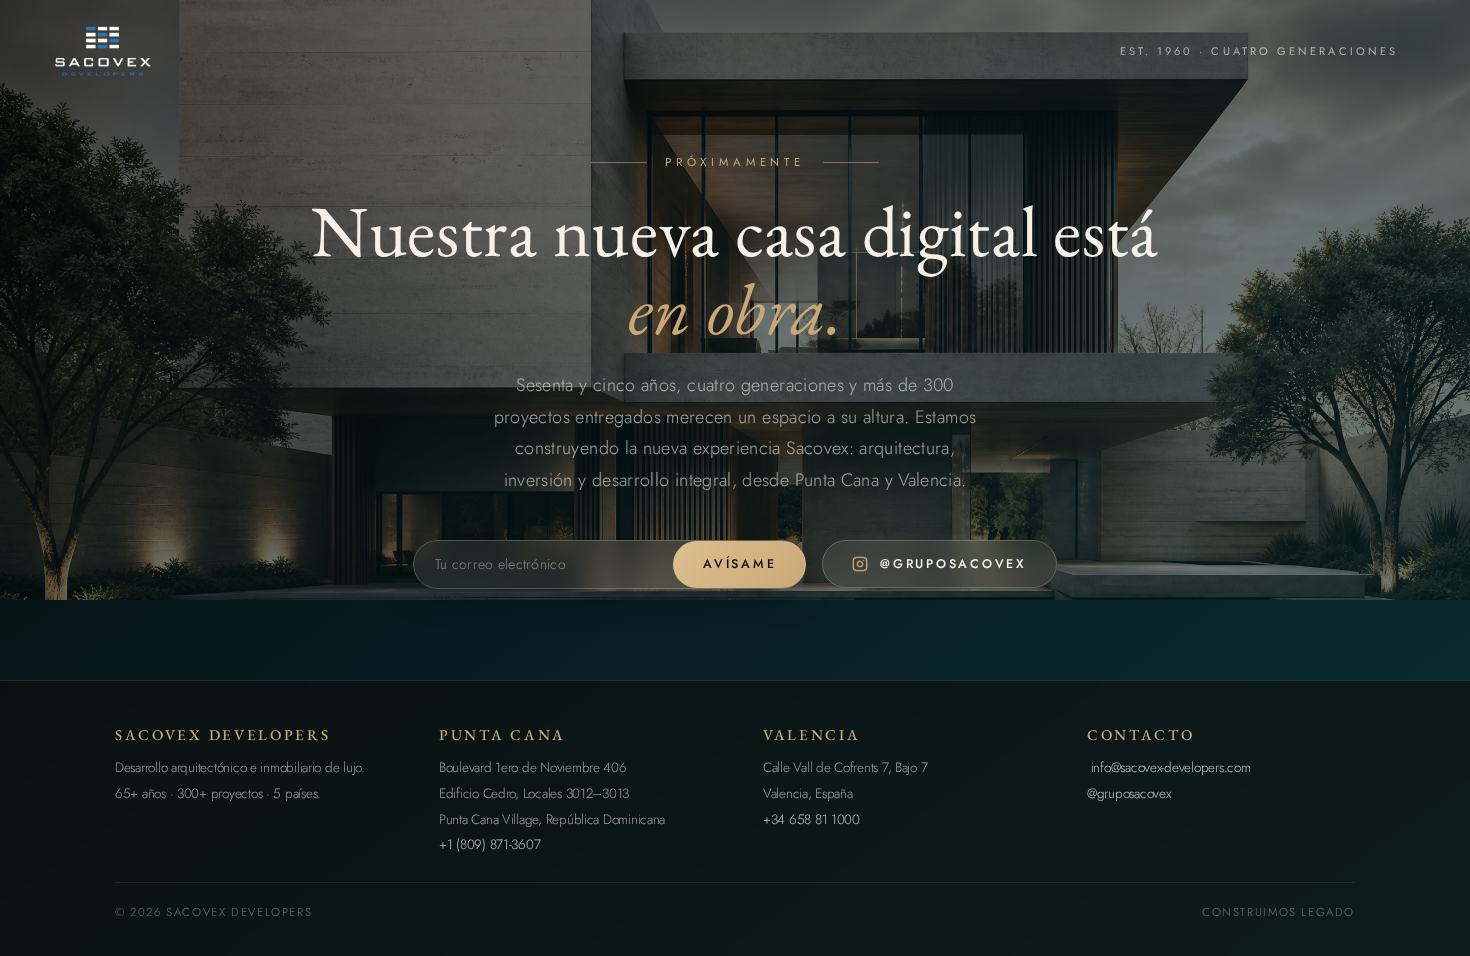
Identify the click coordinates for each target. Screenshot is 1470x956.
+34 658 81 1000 (811, 819)
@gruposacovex (1129, 793)
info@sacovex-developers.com (1168, 767)
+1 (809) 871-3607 (489, 844)
